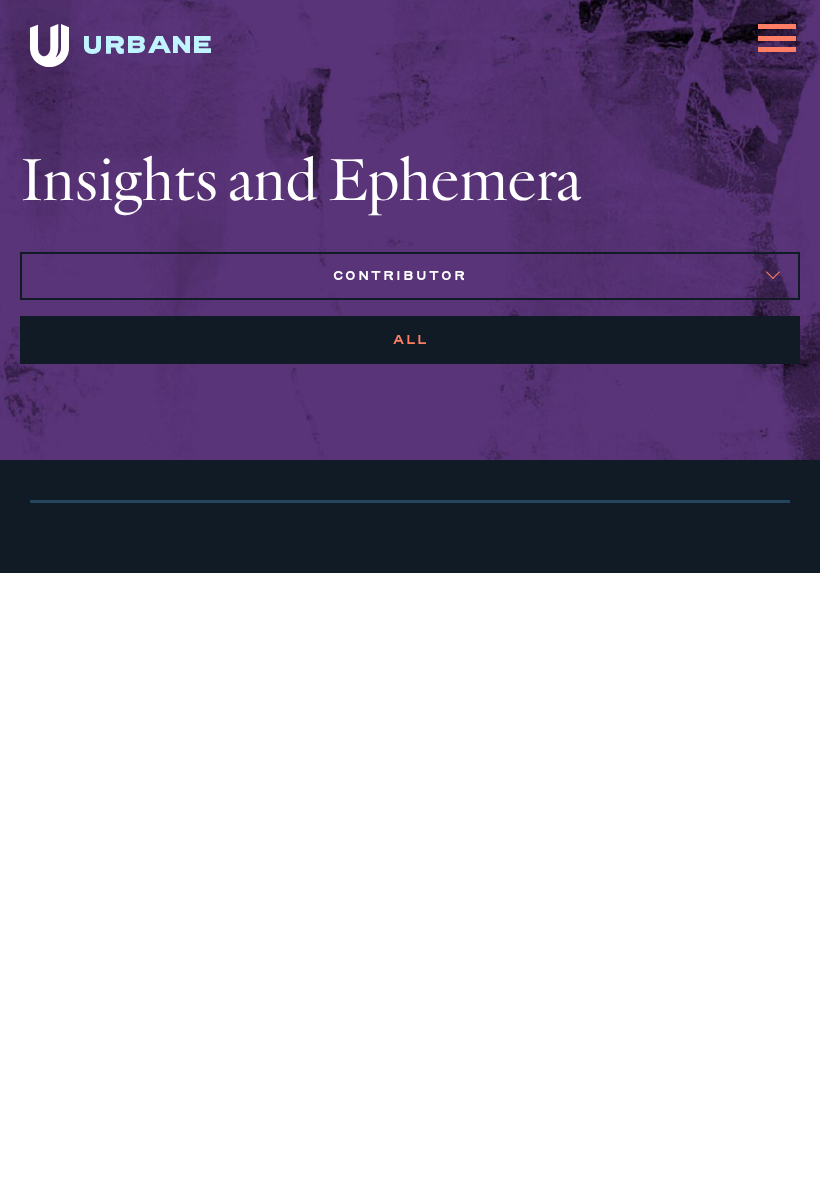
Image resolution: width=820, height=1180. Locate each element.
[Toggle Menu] (777, 26)
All (410, 339)
